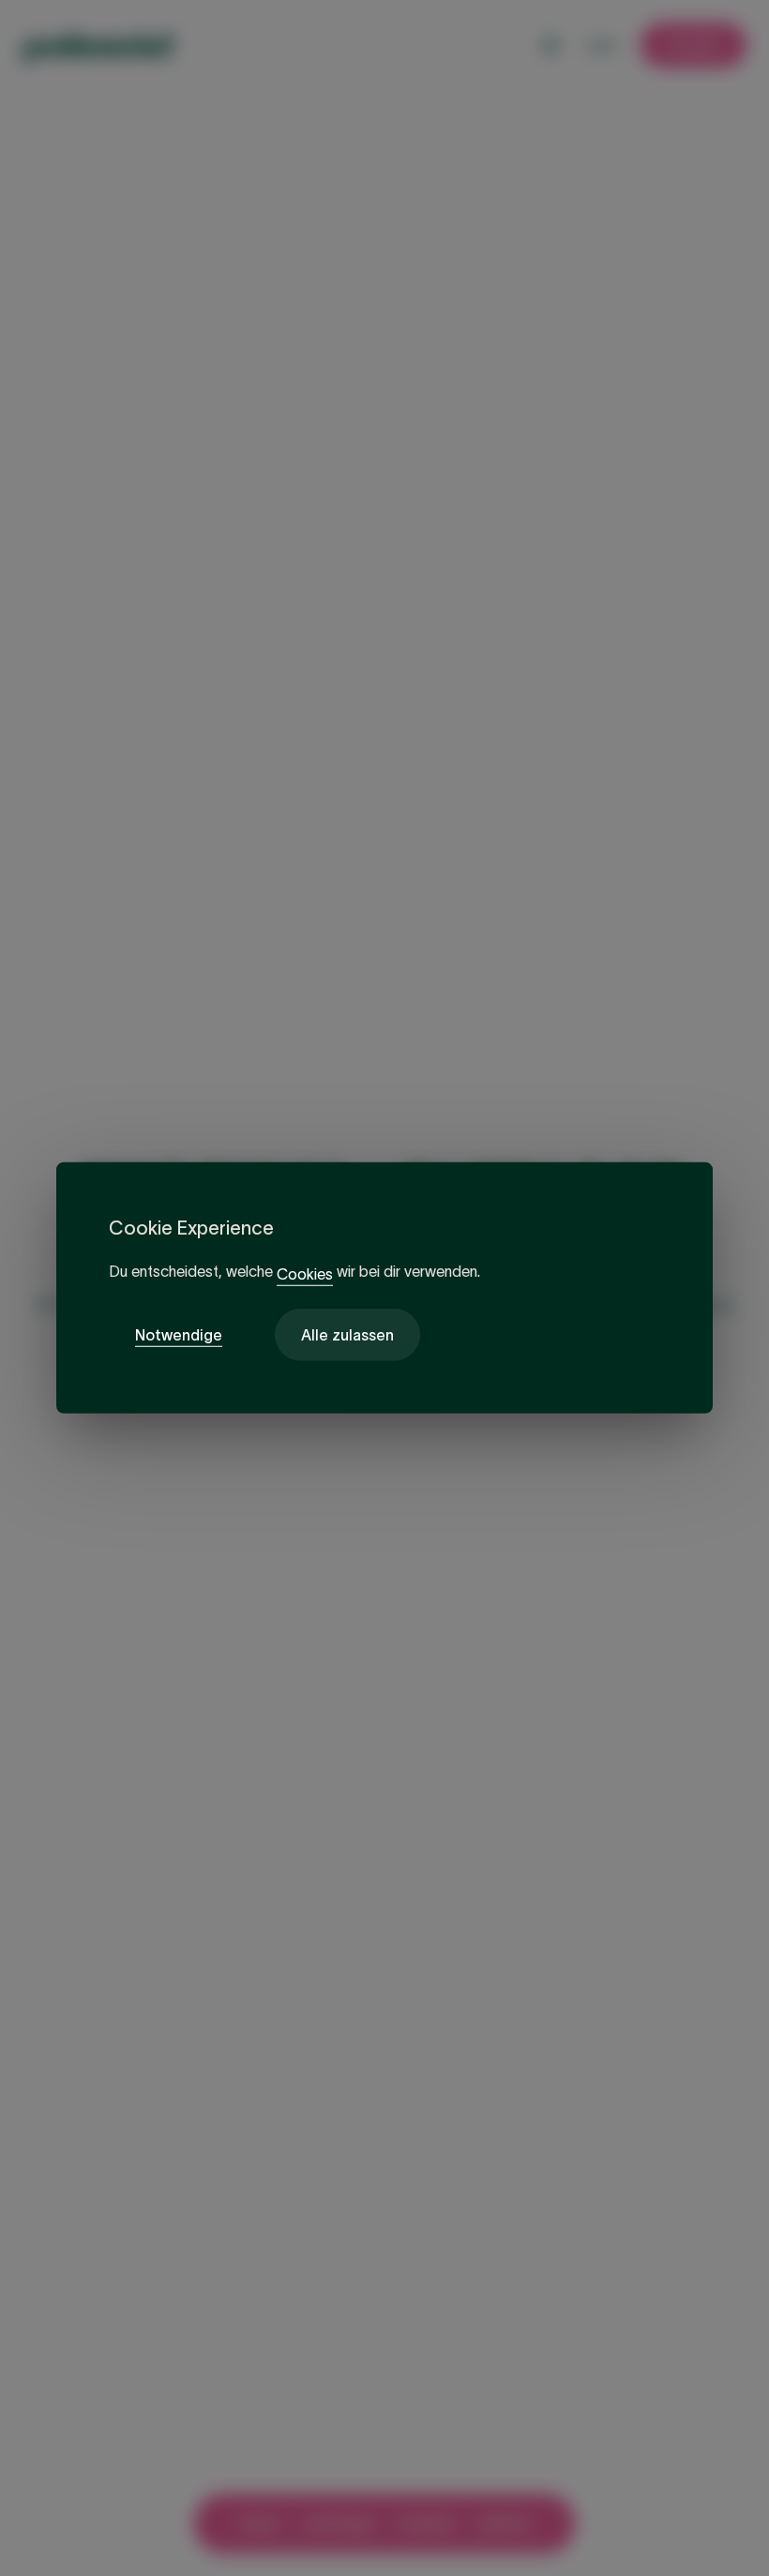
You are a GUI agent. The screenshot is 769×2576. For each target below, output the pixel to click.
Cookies (305, 1274)
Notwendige (179, 1335)
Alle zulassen (347, 1335)
